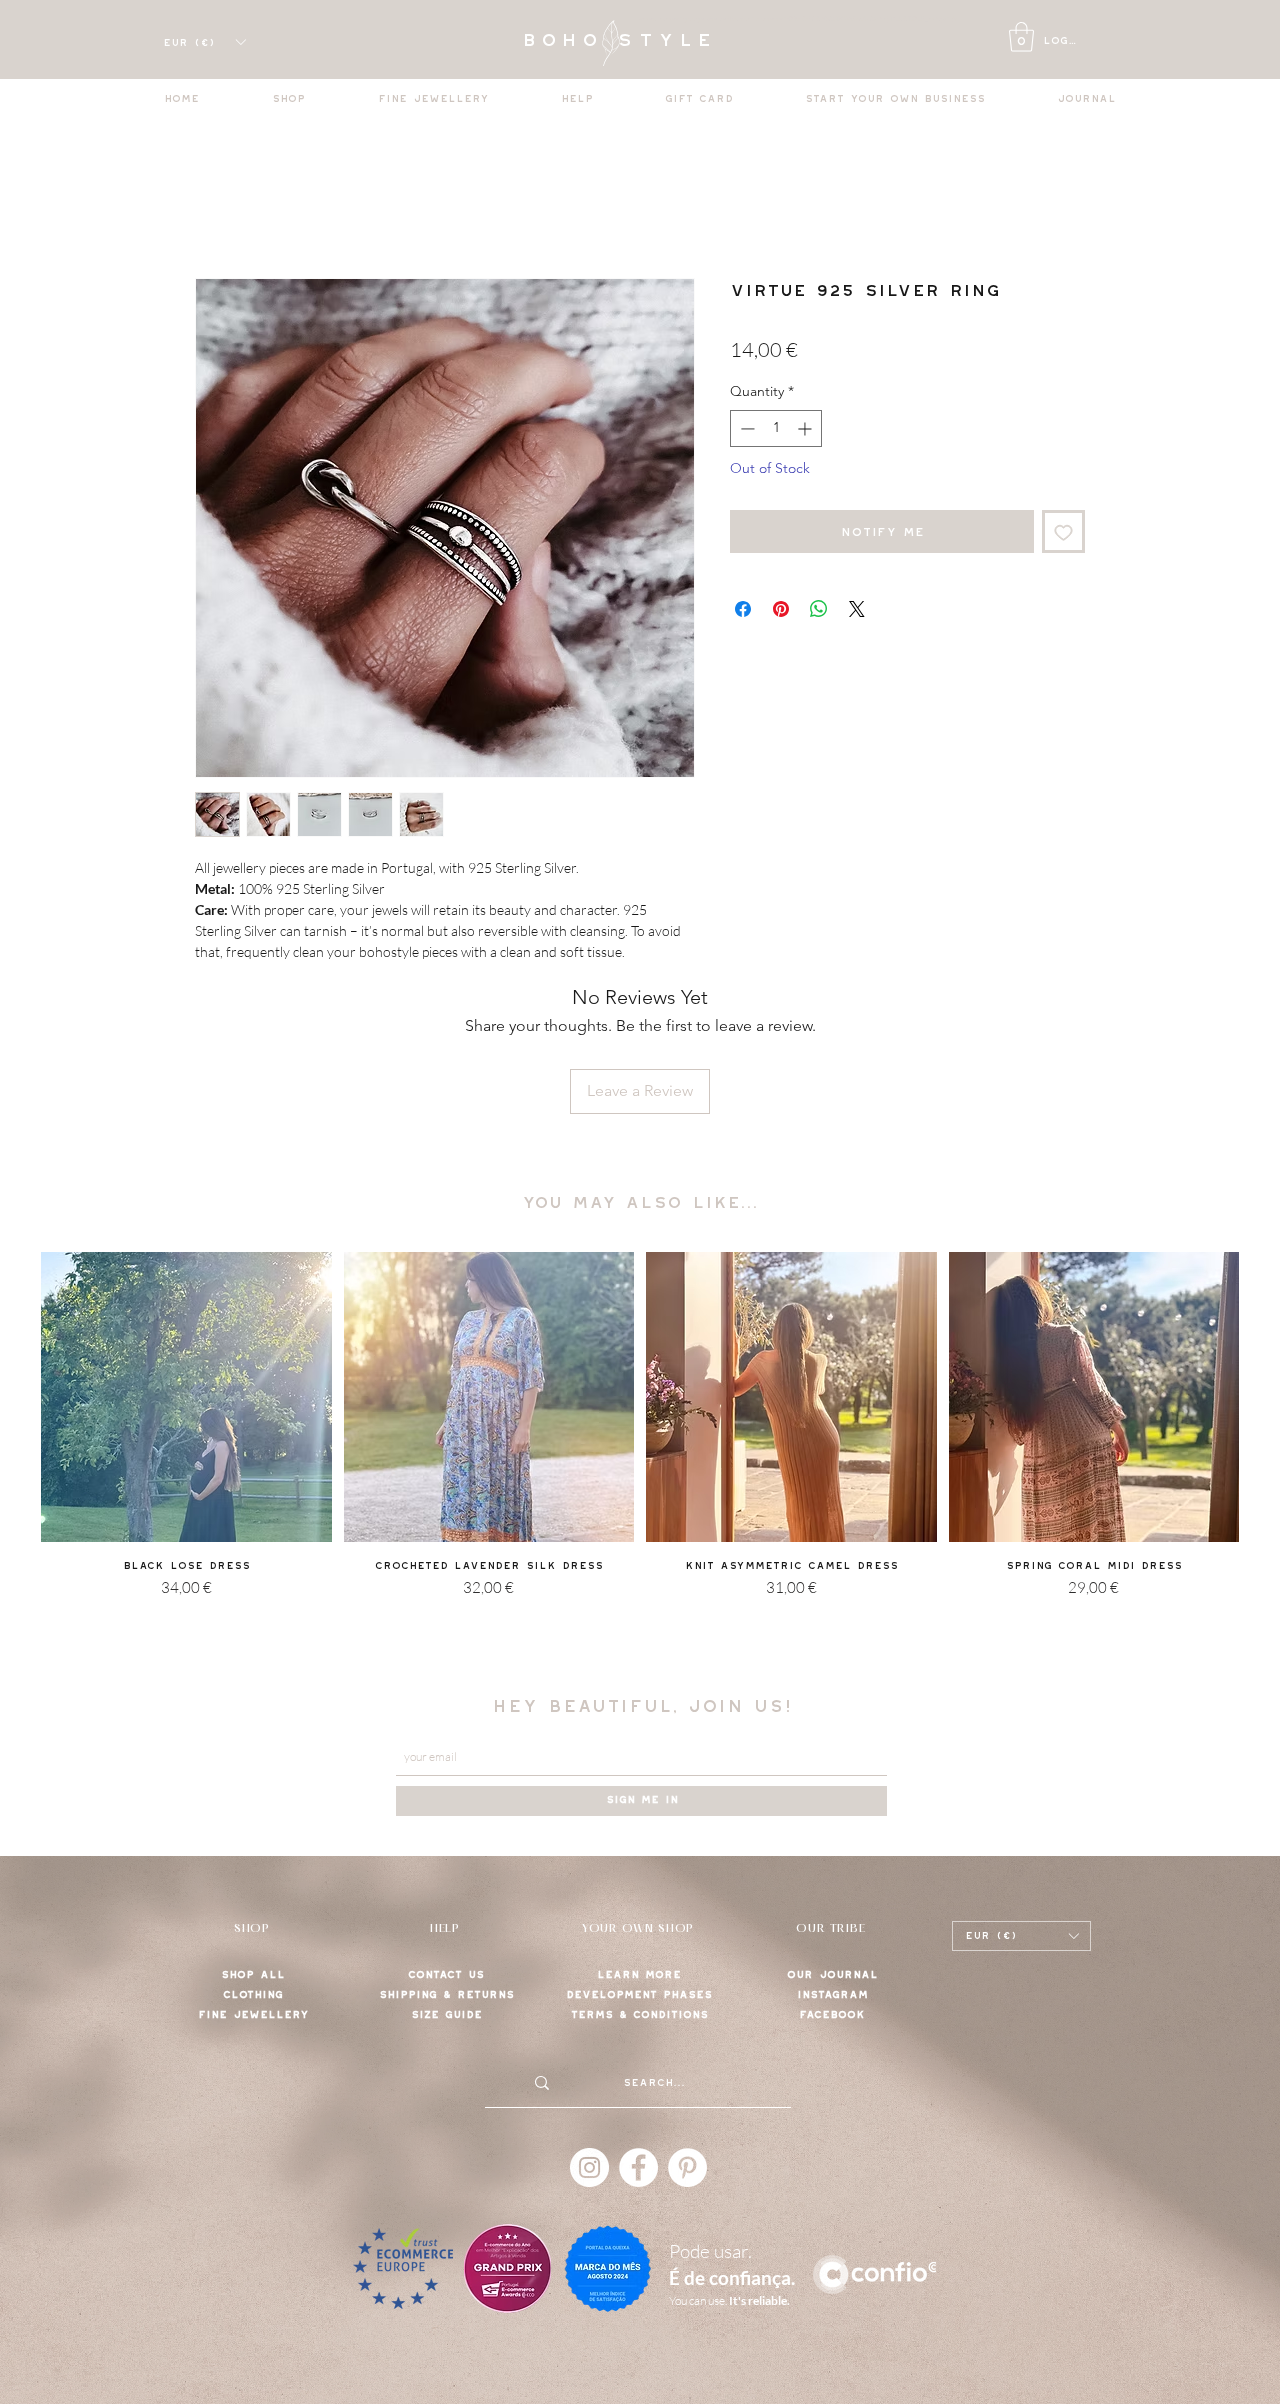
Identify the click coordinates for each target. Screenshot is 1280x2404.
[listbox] (204, 42)
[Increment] (806, 428)
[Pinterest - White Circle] (687, 2167)
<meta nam (655, 19)
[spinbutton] (776, 428)
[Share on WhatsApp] (819, 609)
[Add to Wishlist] (1063, 531)
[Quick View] (186, 1397)
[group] (640, 1450)
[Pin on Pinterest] (781, 609)
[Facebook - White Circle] (638, 2167)
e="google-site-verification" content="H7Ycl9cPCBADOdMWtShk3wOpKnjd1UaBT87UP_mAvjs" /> (815, 19)
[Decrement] (745, 428)
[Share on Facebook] (743, 609)
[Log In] (997, 41)
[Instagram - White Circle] (589, 2167)
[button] (1021, 37)
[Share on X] (857, 609)
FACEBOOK (832, 2014)
